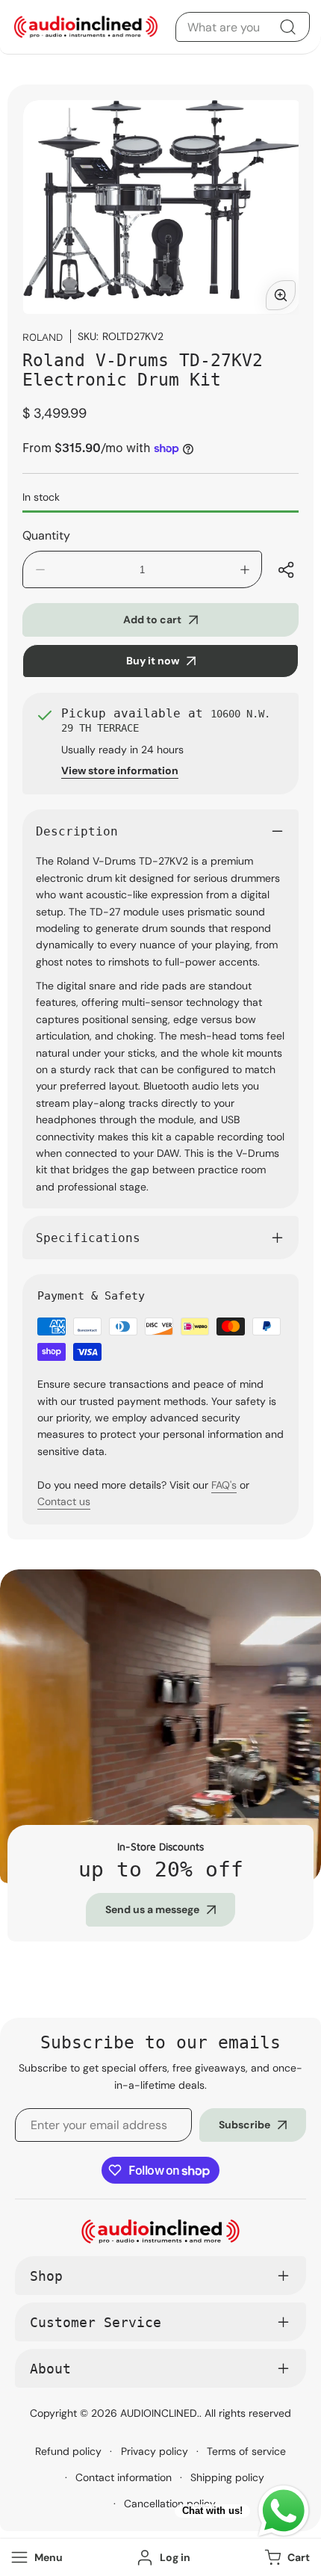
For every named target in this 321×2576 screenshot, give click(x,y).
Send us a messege (152, 1909)
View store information (120, 770)
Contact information (124, 2477)
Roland (43, 337)
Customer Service (96, 2322)
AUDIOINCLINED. (160, 2413)
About (50, 2369)
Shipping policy (227, 2477)
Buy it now (153, 661)
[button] (286, 2558)
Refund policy (68, 2451)
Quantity (46, 535)
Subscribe (244, 2125)
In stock (41, 497)
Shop (46, 2276)
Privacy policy (155, 2451)
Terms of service (246, 2451)
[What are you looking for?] (287, 27)
